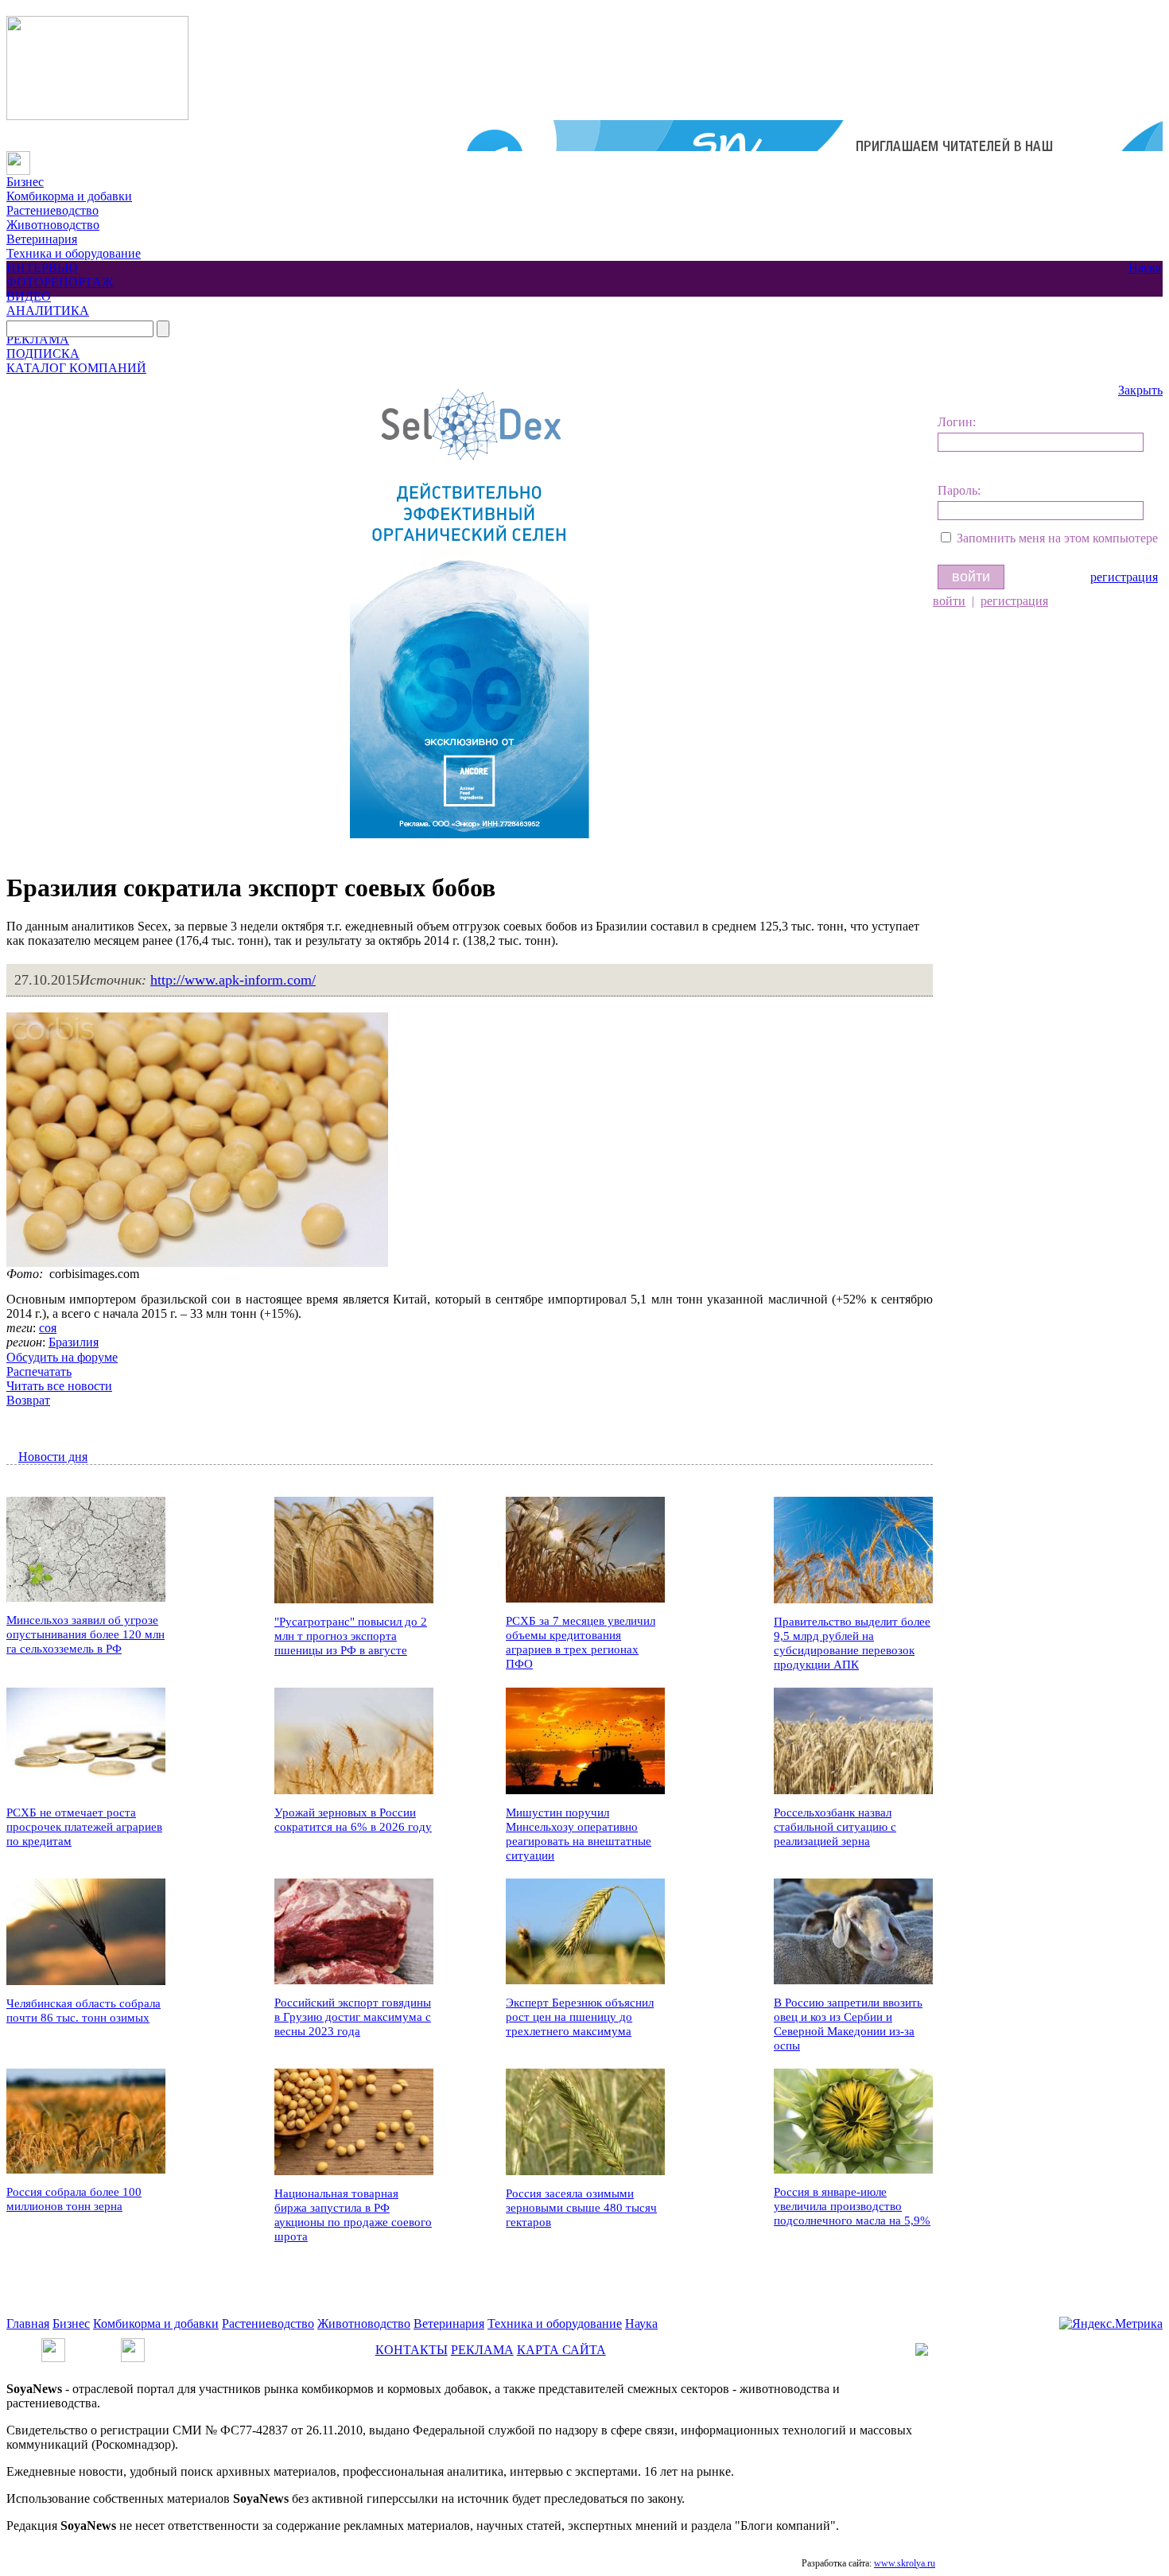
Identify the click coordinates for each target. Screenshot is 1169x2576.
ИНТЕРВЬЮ (42, 268)
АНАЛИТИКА (48, 311)
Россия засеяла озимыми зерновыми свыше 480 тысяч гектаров (581, 2208)
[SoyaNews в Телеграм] (53, 2345)
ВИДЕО (29, 296)
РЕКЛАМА (38, 339)
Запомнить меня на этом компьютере (1057, 538)
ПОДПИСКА (43, 354)
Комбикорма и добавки (69, 196)
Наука (1145, 268)
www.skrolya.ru (905, 2563)
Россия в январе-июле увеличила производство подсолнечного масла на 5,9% (852, 2206)
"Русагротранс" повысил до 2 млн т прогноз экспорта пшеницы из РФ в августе (351, 1636)
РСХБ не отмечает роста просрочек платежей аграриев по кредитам (84, 1827)
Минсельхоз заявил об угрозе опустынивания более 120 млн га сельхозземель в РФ (85, 1634)
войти (949, 601)
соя (48, 1328)
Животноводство (53, 225)
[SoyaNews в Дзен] (133, 2345)
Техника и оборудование (74, 253)
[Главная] (18, 158)
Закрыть (1140, 390)
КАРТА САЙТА (561, 2350)
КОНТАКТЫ (412, 2350)
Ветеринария (42, 239)
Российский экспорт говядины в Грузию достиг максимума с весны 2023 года (353, 2017)
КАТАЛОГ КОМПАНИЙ (76, 368)
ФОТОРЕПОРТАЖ (60, 282)
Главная (28, 2323)
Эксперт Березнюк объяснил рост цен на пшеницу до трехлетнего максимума (580, 2017)
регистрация (1124, 577)
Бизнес (25, 182)
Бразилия (74, 1342)
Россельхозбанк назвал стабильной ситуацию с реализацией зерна (835, 1827)
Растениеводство (52, 210)
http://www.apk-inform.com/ (233, 980)
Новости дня (53, 1457)
